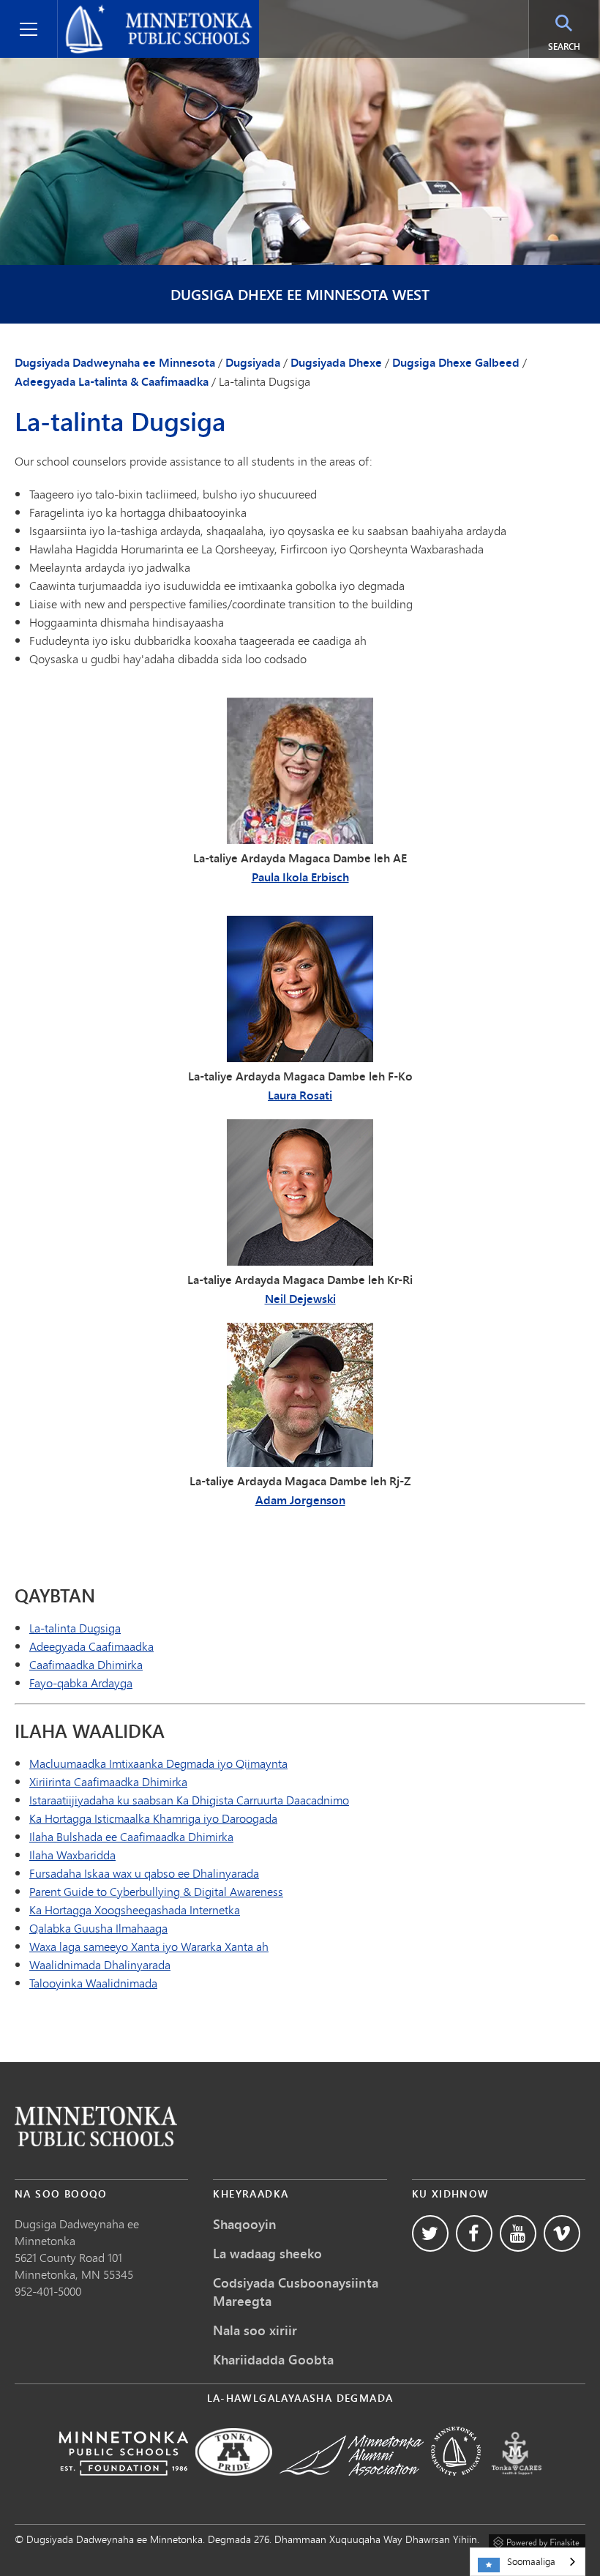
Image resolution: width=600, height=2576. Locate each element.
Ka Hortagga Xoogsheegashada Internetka (135, 1909)
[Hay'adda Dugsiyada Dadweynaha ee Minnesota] (123, 2486)
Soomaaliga (531, 2561)
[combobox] (528, 2562)
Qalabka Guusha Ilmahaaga (98, 1928)
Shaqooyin (245, 2224)
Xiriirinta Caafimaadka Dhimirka (108, 1781)
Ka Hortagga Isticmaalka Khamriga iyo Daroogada (153, 1818)
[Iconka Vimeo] (562, 2233)
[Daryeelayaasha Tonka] (517, 2486)
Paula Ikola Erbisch (300, 877)
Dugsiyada (253, 362)
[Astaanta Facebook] (474, 2233)
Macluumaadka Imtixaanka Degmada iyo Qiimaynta (158, 1763)
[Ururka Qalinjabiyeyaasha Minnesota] (352, 2486)
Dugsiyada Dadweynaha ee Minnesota (115, 362)
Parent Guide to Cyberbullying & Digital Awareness (156, 1891)
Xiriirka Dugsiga (96, 2126)
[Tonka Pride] (234, 2486)
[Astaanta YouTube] (518, 2233)
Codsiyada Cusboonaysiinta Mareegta (296, 2292)
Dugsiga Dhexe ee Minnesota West (300, 295)
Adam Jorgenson (300, 1500)
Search (573, 46)
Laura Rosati (300, 1095)
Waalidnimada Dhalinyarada (100, 1964)
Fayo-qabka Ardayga (81, 1683)
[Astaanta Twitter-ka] (430, 2233)
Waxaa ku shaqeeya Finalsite (537, 2540)
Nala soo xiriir (255, 2330)
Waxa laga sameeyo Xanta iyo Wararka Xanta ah (149, 1946)
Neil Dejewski (300, 1299)
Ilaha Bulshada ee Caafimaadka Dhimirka (131, 1836)
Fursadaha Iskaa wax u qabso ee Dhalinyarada (144, 1873)
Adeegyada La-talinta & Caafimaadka (112, 381)
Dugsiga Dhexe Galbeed (456, 362)
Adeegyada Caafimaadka (91, 1646)
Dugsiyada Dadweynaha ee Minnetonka (134, 18)
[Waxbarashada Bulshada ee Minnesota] (456, 2486)
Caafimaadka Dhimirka (86, 1664)
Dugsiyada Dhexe (336, 362)
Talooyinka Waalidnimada (93, 1983)
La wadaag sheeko (267, 2253)
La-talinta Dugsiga (75, 1628)
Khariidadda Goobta (273, 2359)
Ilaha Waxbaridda (72, 1855)
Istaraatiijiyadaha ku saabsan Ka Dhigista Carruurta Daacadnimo (189, 1800)
